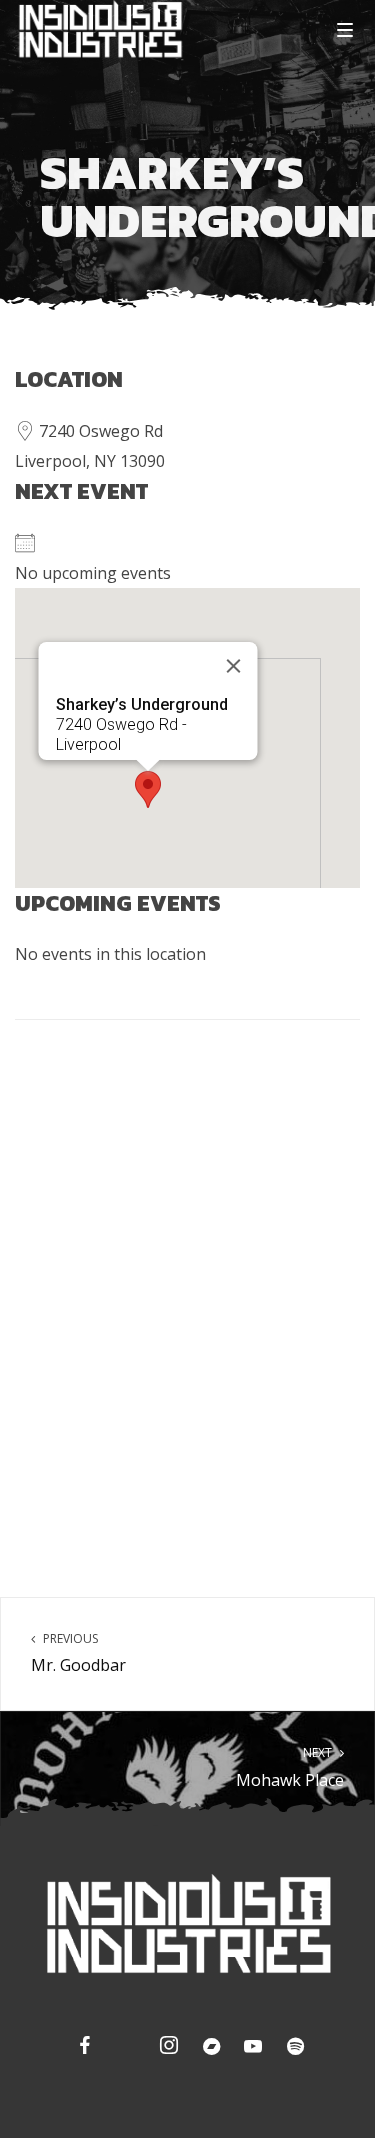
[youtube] (253, 2051)
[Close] (233, 666)
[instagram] (167, 2049)
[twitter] (125, 2049)
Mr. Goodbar (78, 1653)
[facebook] (83, 2049)
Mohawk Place (290, 1767)
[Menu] (345, 29)
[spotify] (293, 2049)
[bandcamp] (209, 2049)
